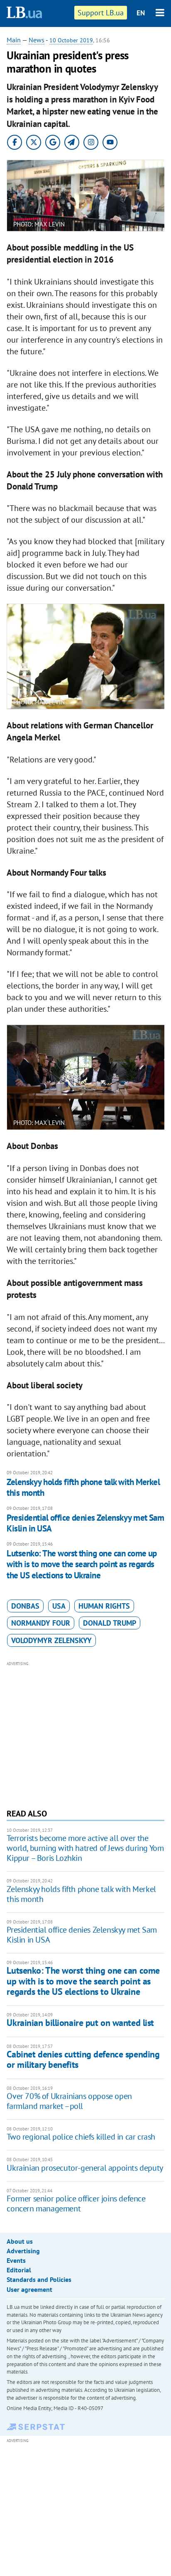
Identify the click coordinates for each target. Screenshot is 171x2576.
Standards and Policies (39, 2279)
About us (20, 2241)
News (37, 40)
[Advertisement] (86, 1734)
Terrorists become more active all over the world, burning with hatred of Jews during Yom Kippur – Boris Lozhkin (85, 1848)
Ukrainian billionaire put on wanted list (80, 2023)
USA (59, 1606)
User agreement (29, 2289)
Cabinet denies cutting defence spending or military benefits (83, 2059)
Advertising (23, 2251)
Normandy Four (41, 1623)
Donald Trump (110, 1623)
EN (141, 13)
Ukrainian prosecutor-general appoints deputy (85, 2168)
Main (14, 40)
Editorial (19, 2270)
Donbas (25, 1606)
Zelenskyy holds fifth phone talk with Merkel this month (83, 1487)
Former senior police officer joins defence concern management (76, 2203)
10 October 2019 (71, 40)
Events (16, 2260)
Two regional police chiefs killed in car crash (81, 2137)
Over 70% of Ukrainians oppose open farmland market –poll (69, 2101)
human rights (104, 1606)
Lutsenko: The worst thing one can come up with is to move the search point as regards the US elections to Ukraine (82, 1564)
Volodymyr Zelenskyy (51, 1640)
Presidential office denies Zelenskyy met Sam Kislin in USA (85, 1523)
